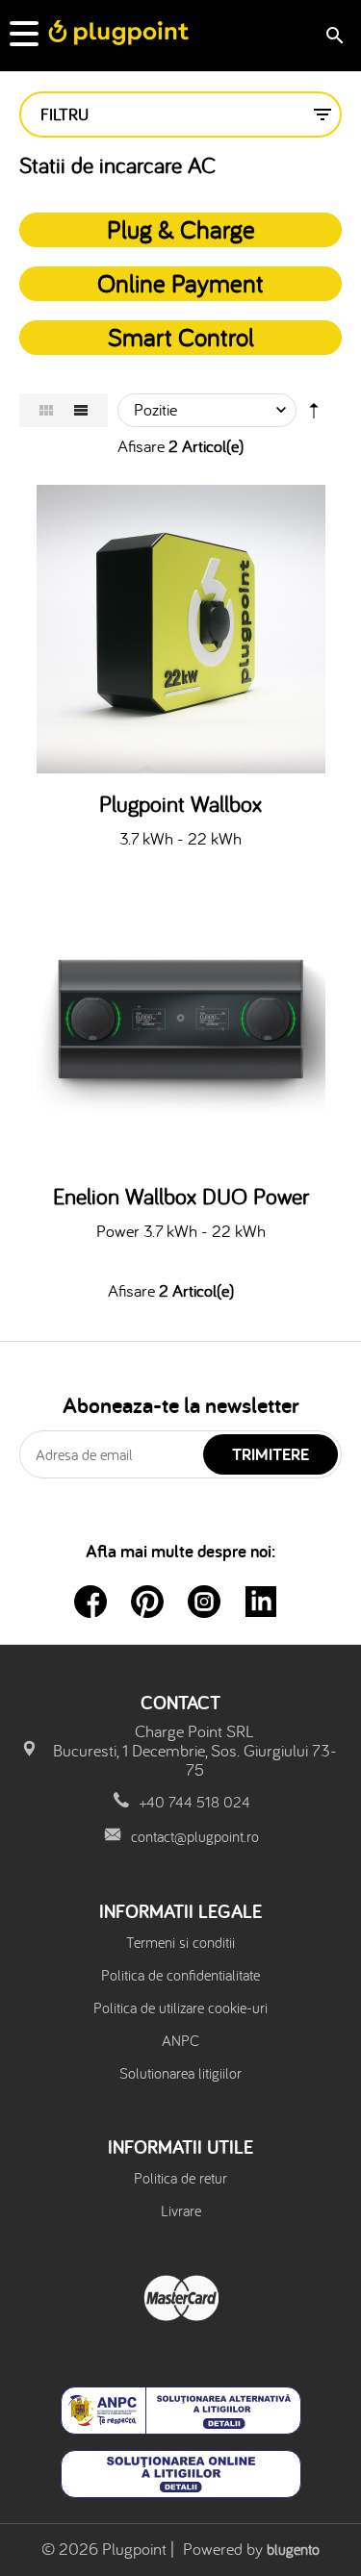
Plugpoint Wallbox (180, 804)
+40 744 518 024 (195, 1802)
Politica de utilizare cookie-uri (180, 2008)
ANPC (180, 2040)
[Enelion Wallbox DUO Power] (180, 1022)
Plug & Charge (181, 229)
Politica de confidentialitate (180, 1975)
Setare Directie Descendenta (314, 415)
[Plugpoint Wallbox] (180, 629)
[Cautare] (335, 36)
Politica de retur (180, 2178)
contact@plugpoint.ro (195, 1836)
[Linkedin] (261, 1602)
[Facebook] (90, 1602)
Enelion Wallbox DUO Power (181, 1197)
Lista (81, 410)
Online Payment (180, 283)
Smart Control (181, 337)
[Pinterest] (147, 1602)
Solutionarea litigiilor (180, 2073)
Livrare (181, 2210)
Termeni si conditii (180, 1942)
